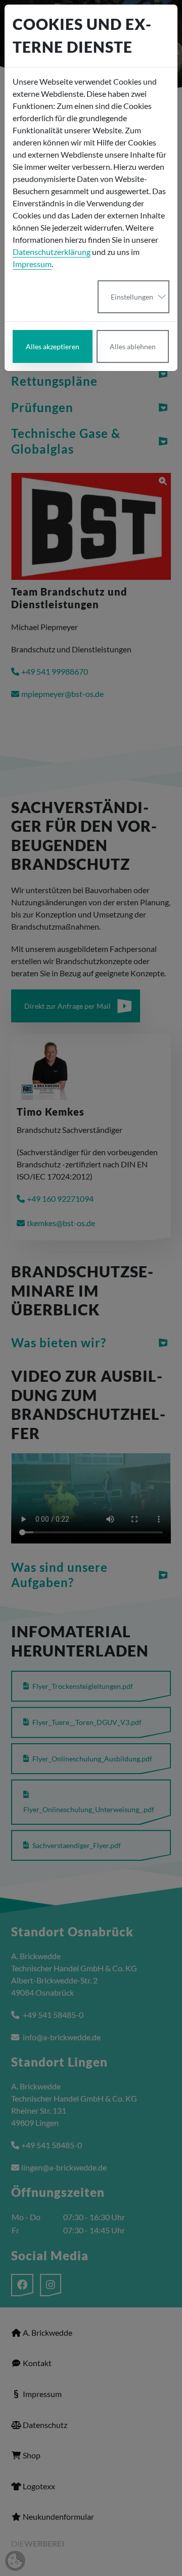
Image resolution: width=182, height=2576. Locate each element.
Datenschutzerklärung (52, 252)
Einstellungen (132, 297)
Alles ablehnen (133, 346)
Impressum (32, 264)
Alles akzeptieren (53, 346)
